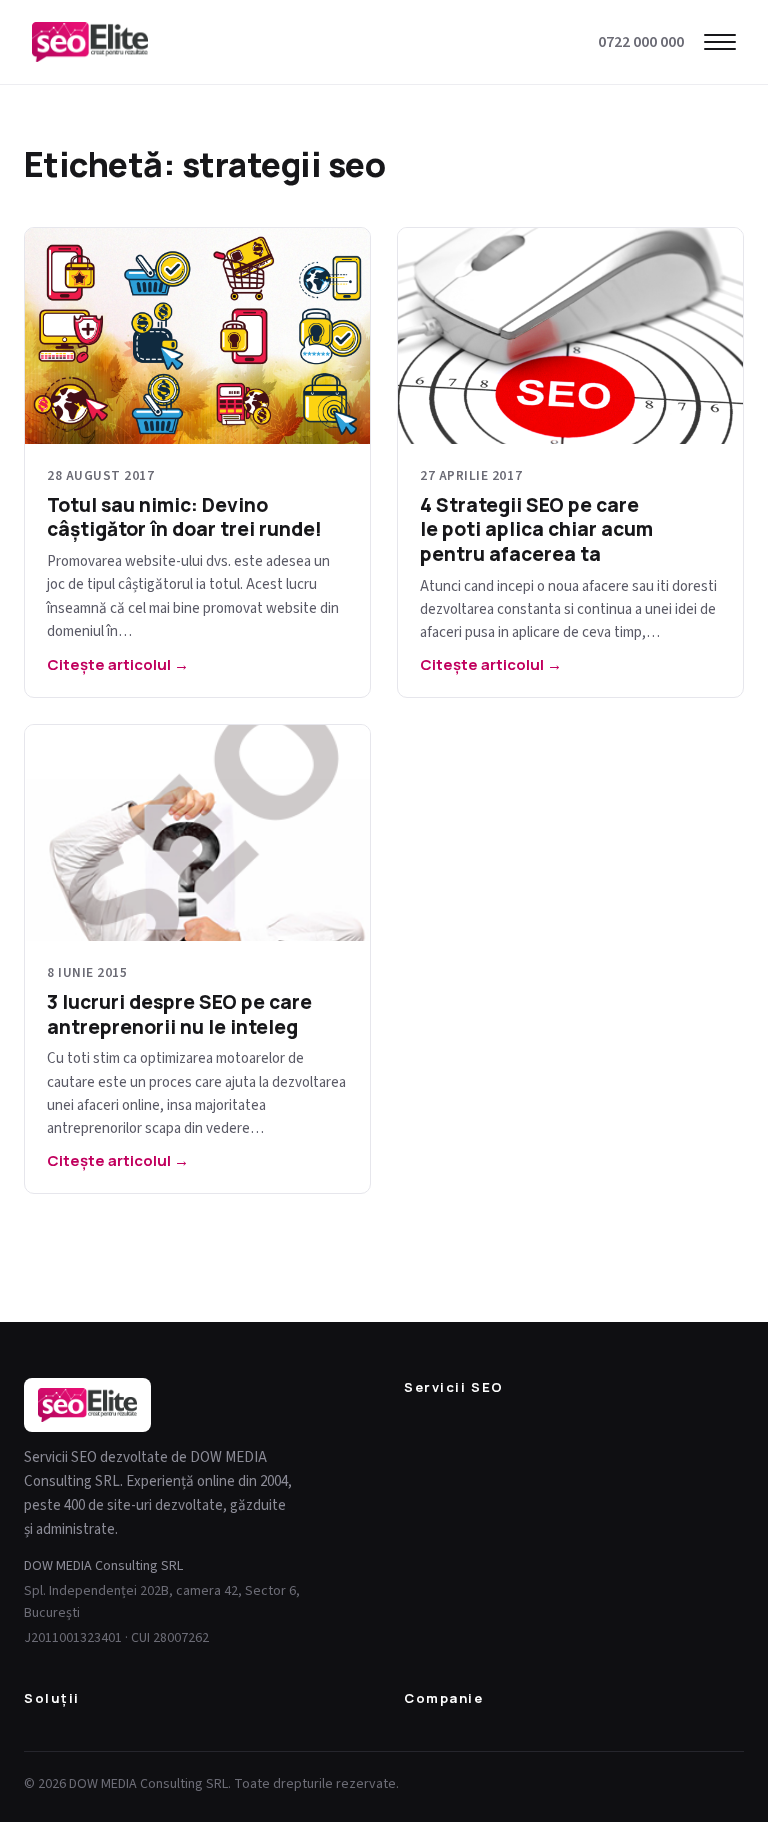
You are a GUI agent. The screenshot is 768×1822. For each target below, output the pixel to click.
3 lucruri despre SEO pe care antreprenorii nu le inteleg (179, 1014)
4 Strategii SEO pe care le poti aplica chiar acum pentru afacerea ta (536, 529)
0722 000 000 (641, 42)
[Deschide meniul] (720, 42)
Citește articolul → (118, 664)
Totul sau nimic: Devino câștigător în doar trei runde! (184, 517)
